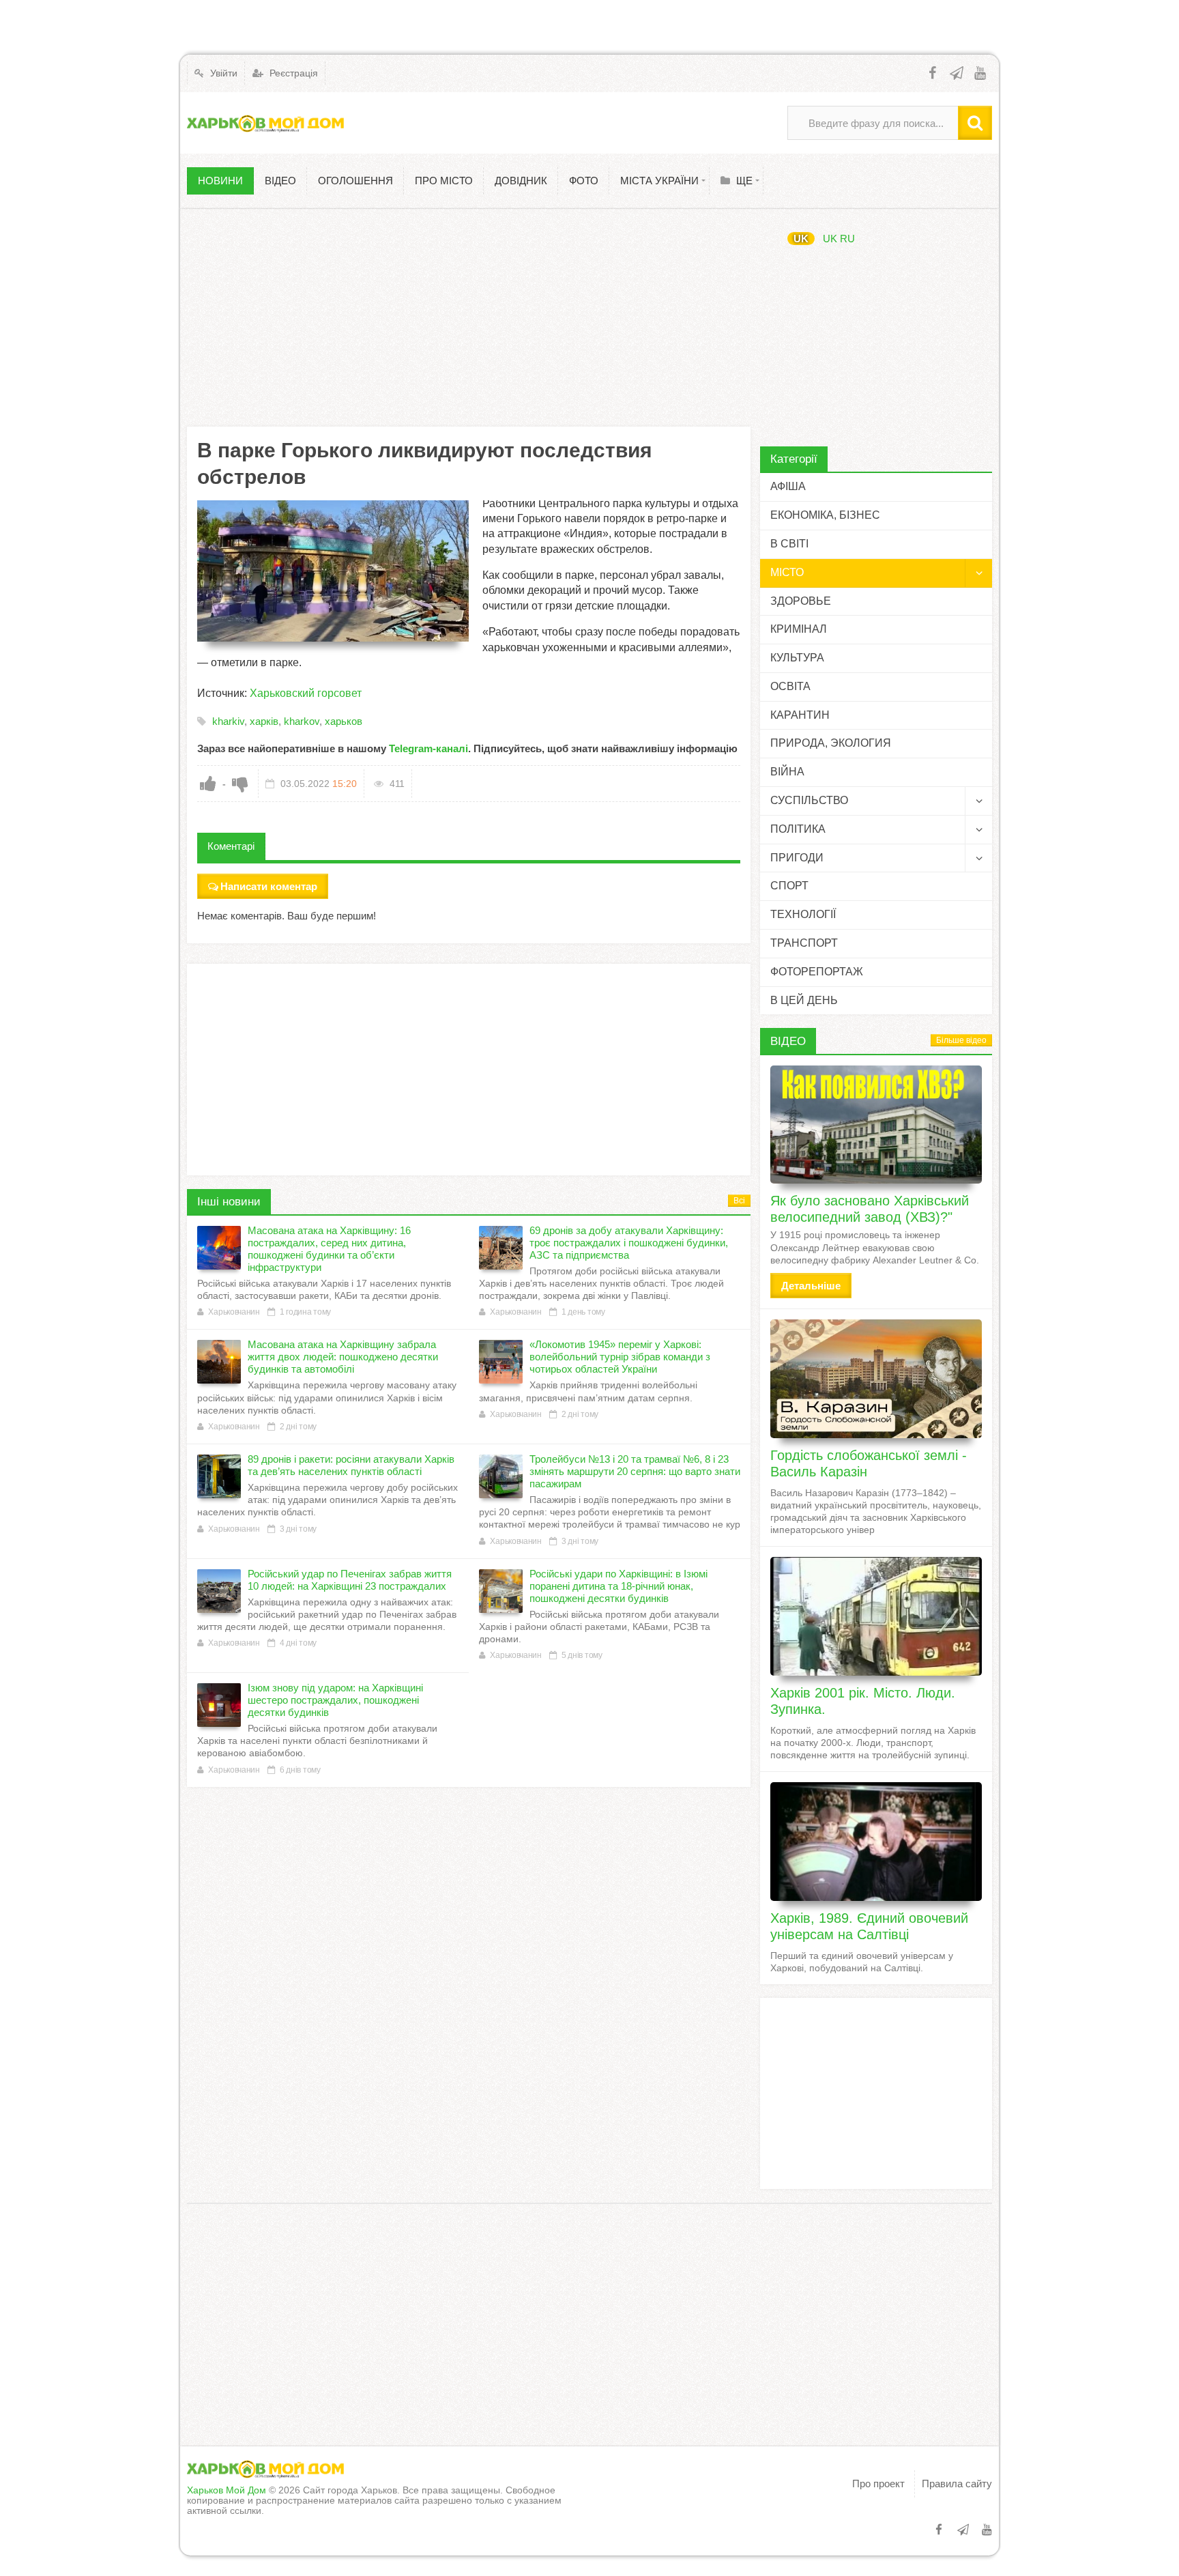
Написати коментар (269, 886)
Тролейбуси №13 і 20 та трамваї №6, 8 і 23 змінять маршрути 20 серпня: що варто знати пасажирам (635, 1471)
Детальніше (811, 1286)
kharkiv (228, 721)
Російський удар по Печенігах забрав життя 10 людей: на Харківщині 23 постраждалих (350, 1580)
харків (264, 721)
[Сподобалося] (208, 784)
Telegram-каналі (428, 748)
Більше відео (961, 1040)
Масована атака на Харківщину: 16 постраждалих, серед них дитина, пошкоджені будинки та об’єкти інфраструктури (329, 1249)
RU (847, 239)
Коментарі (231, 846)
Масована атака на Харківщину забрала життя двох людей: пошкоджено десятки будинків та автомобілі (343, 1357)
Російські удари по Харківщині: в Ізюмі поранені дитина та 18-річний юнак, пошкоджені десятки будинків (618, 1586)
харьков (344, 721)
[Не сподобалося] (240, 784)
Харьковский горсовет (306, 693)
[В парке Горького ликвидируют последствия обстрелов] (333, 571)
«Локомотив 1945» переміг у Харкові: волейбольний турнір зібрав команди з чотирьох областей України (620, 1357)
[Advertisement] (469, 317)
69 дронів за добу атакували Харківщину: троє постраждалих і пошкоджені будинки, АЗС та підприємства (629, 1243)
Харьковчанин (234, 1312)
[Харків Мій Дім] (265, 123)
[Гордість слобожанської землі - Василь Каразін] (876, 1379)
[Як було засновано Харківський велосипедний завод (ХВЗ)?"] (876, 1125)
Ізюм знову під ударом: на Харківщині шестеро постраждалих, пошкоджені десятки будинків (335, 1700)
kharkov (302, 721)
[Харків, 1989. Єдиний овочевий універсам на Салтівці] (876, 1842)
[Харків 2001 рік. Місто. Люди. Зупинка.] (876, 1616)
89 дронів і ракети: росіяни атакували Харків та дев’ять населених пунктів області (351, 1465)
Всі (739, 1201)
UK (801, 239)
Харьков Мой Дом (227, 2490)
